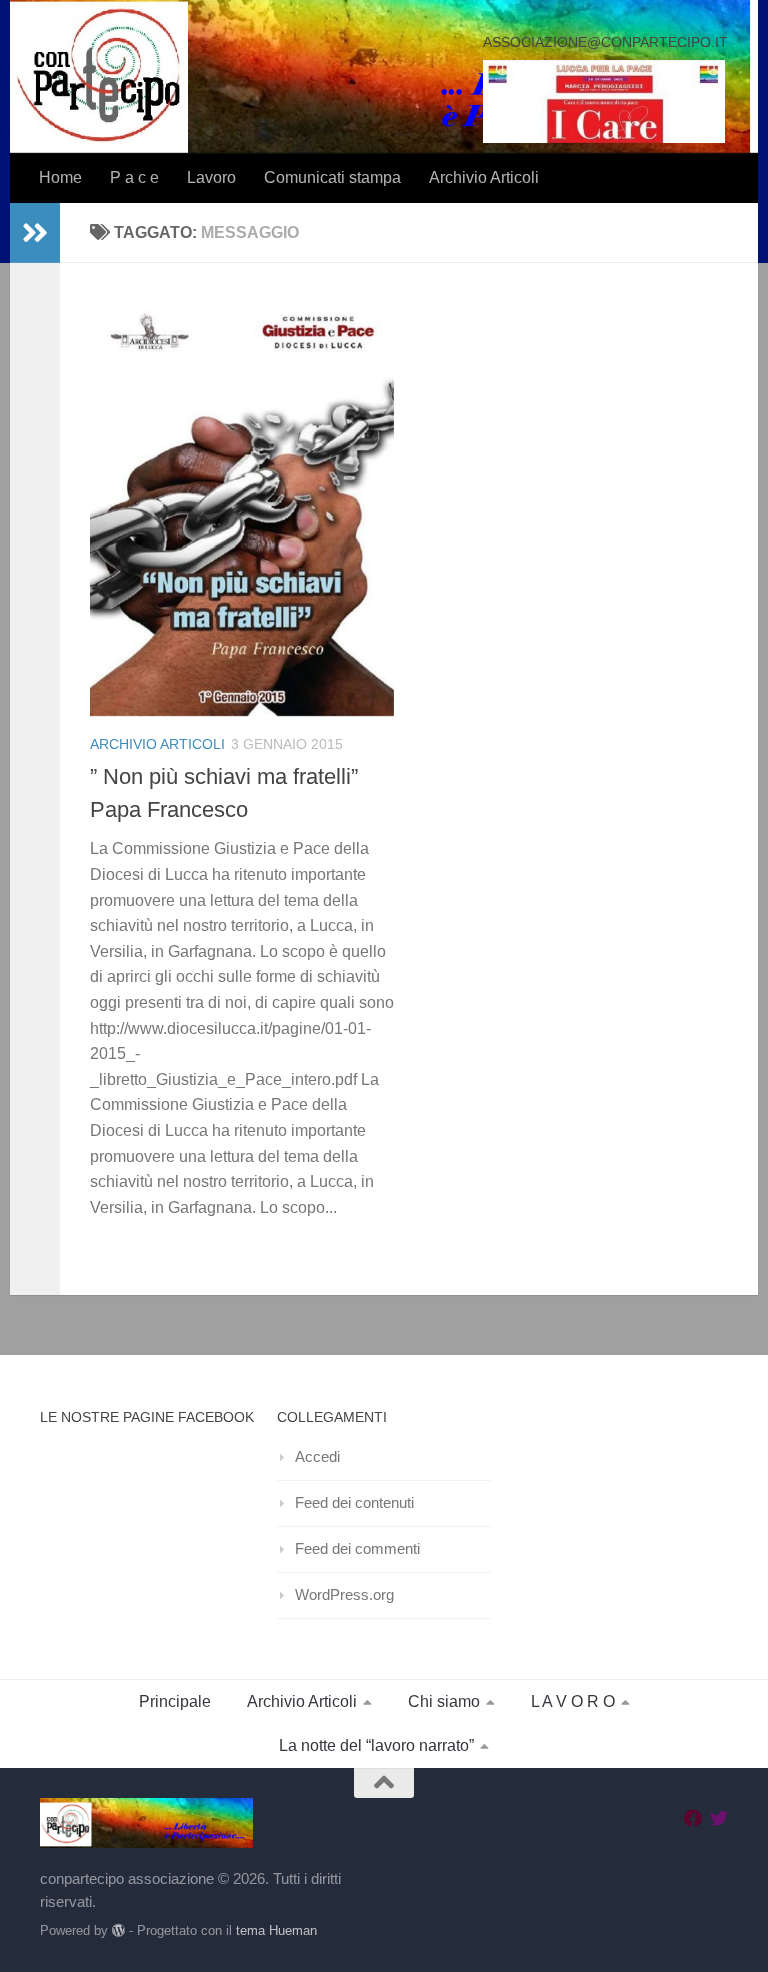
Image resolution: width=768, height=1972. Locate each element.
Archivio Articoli (484, 177)
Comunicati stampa (332, 177)
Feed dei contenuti (354, 1502)
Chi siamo (444, 1701)
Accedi (317, 1456)
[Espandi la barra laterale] (35, 233)
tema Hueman (276, 1930)
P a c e (134, 177)
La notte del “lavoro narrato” (376, 1745)
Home (60, 177)
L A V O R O (573, 1701)
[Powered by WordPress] (118, 1930)
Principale (175, 1701)
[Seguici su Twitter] (719, 1818)
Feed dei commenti (357, 1548)
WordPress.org (344, 1594)
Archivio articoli (157, 744)
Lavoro (211, 177)
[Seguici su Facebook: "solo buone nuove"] (693, 1818)
